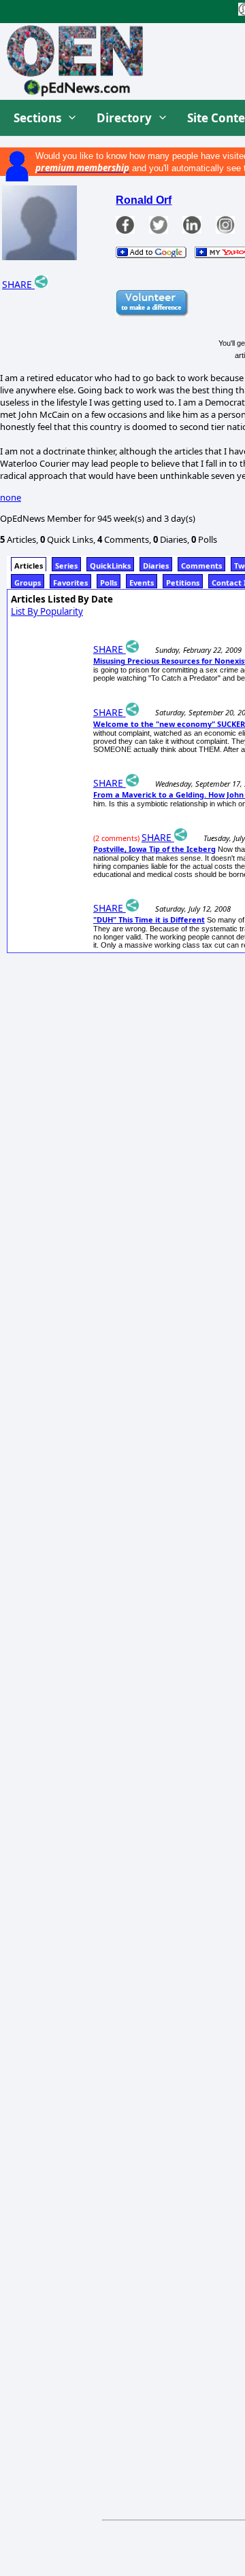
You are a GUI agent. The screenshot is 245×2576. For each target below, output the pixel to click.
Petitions (183, 583)
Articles (29, 566)
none (11, 497)
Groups (28, 583)
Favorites (70, 583)
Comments (201, 566)
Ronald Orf (144, 200)
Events (142, 583)
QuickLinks (110, 566)
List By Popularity (47, 611)
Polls (109, 583)
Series (66, 566)
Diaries (156, 566)
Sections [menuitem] (37, 118)
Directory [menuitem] (124, 118)
